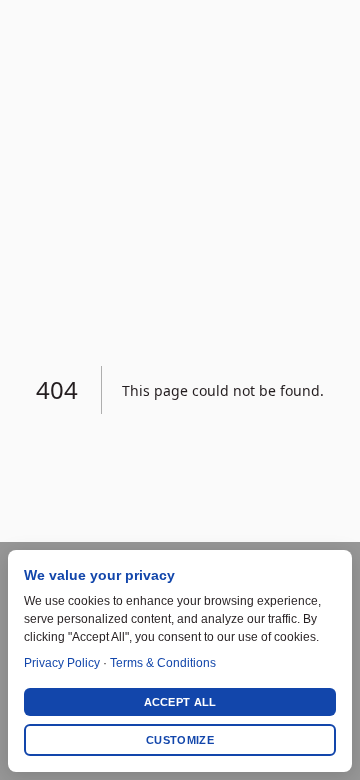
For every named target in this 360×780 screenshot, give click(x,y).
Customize (180, 740)
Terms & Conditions (163, 663)
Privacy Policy (62, 663)
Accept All (180, 702)
